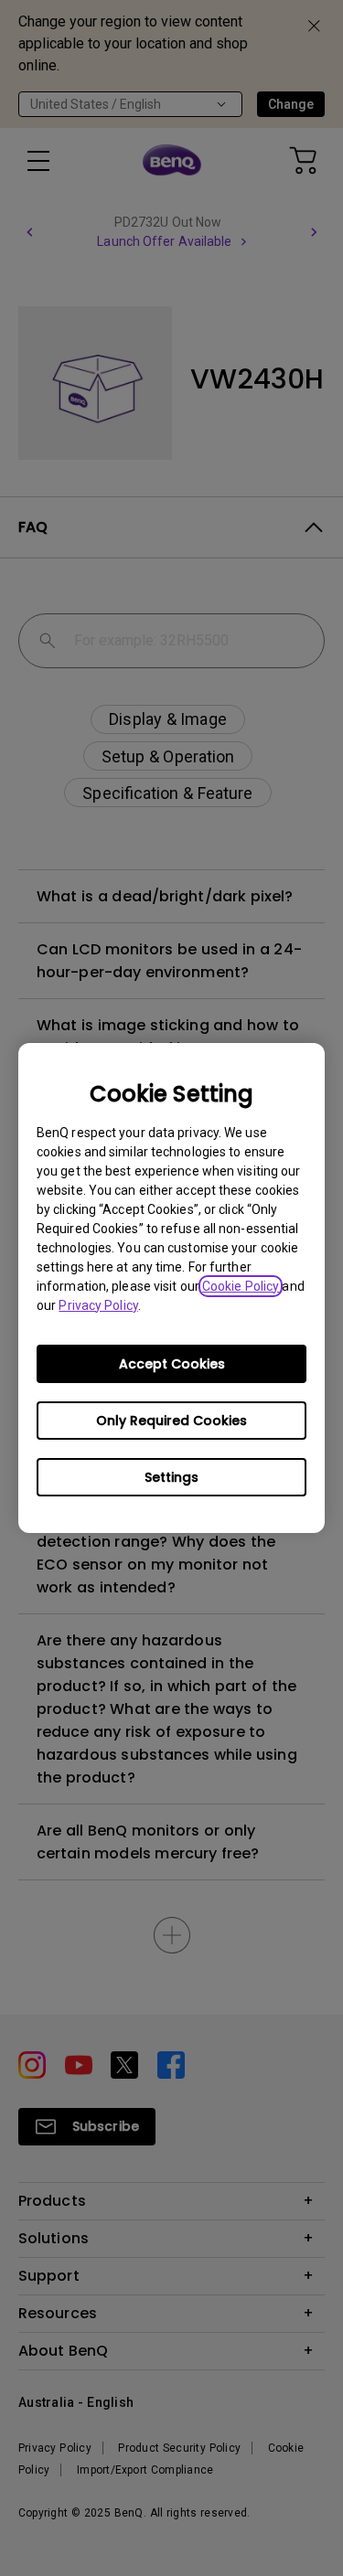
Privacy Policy (98, 1305)
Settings (171, 1477)
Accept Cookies (172, 1364)
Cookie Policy (241, 1286)
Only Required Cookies (171, 1421)
